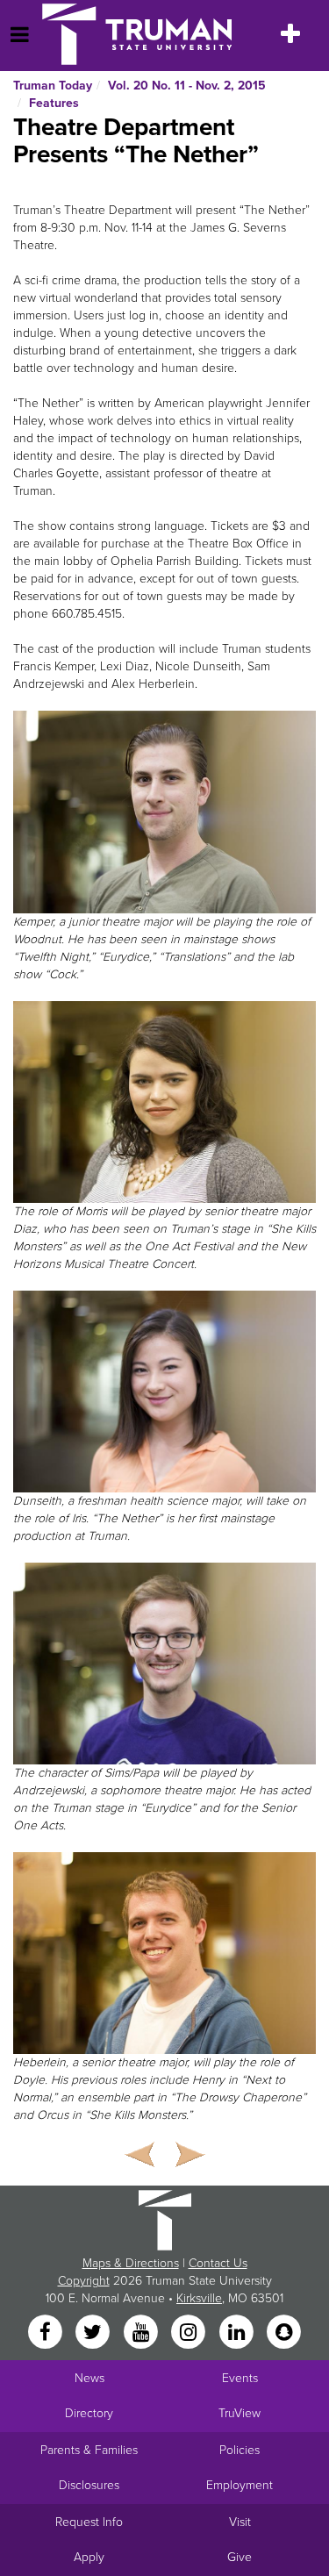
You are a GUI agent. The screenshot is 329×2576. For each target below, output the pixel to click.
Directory (89, 2413)
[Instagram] (190, 2333)
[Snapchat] (283, 2333)
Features (54, 103)
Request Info (89, 2522)
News (89, 2378)
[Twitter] (95, 2333)
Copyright (84, 2281)
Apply (89, 2557)
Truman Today (53, 86)
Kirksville (199, 2298)
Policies (240, 2450)
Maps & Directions (131, 2263)
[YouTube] (142, 2333)
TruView (240, 2413)
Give (240, 2557)
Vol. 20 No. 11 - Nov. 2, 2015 (187, 86)
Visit (240, 2522)
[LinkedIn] (238, 2333)
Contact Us (218, 2263)
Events (240, 2378)
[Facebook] (46, 2333)
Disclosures (89, 2485)
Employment (240, 2485)
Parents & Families (89, 2450)
